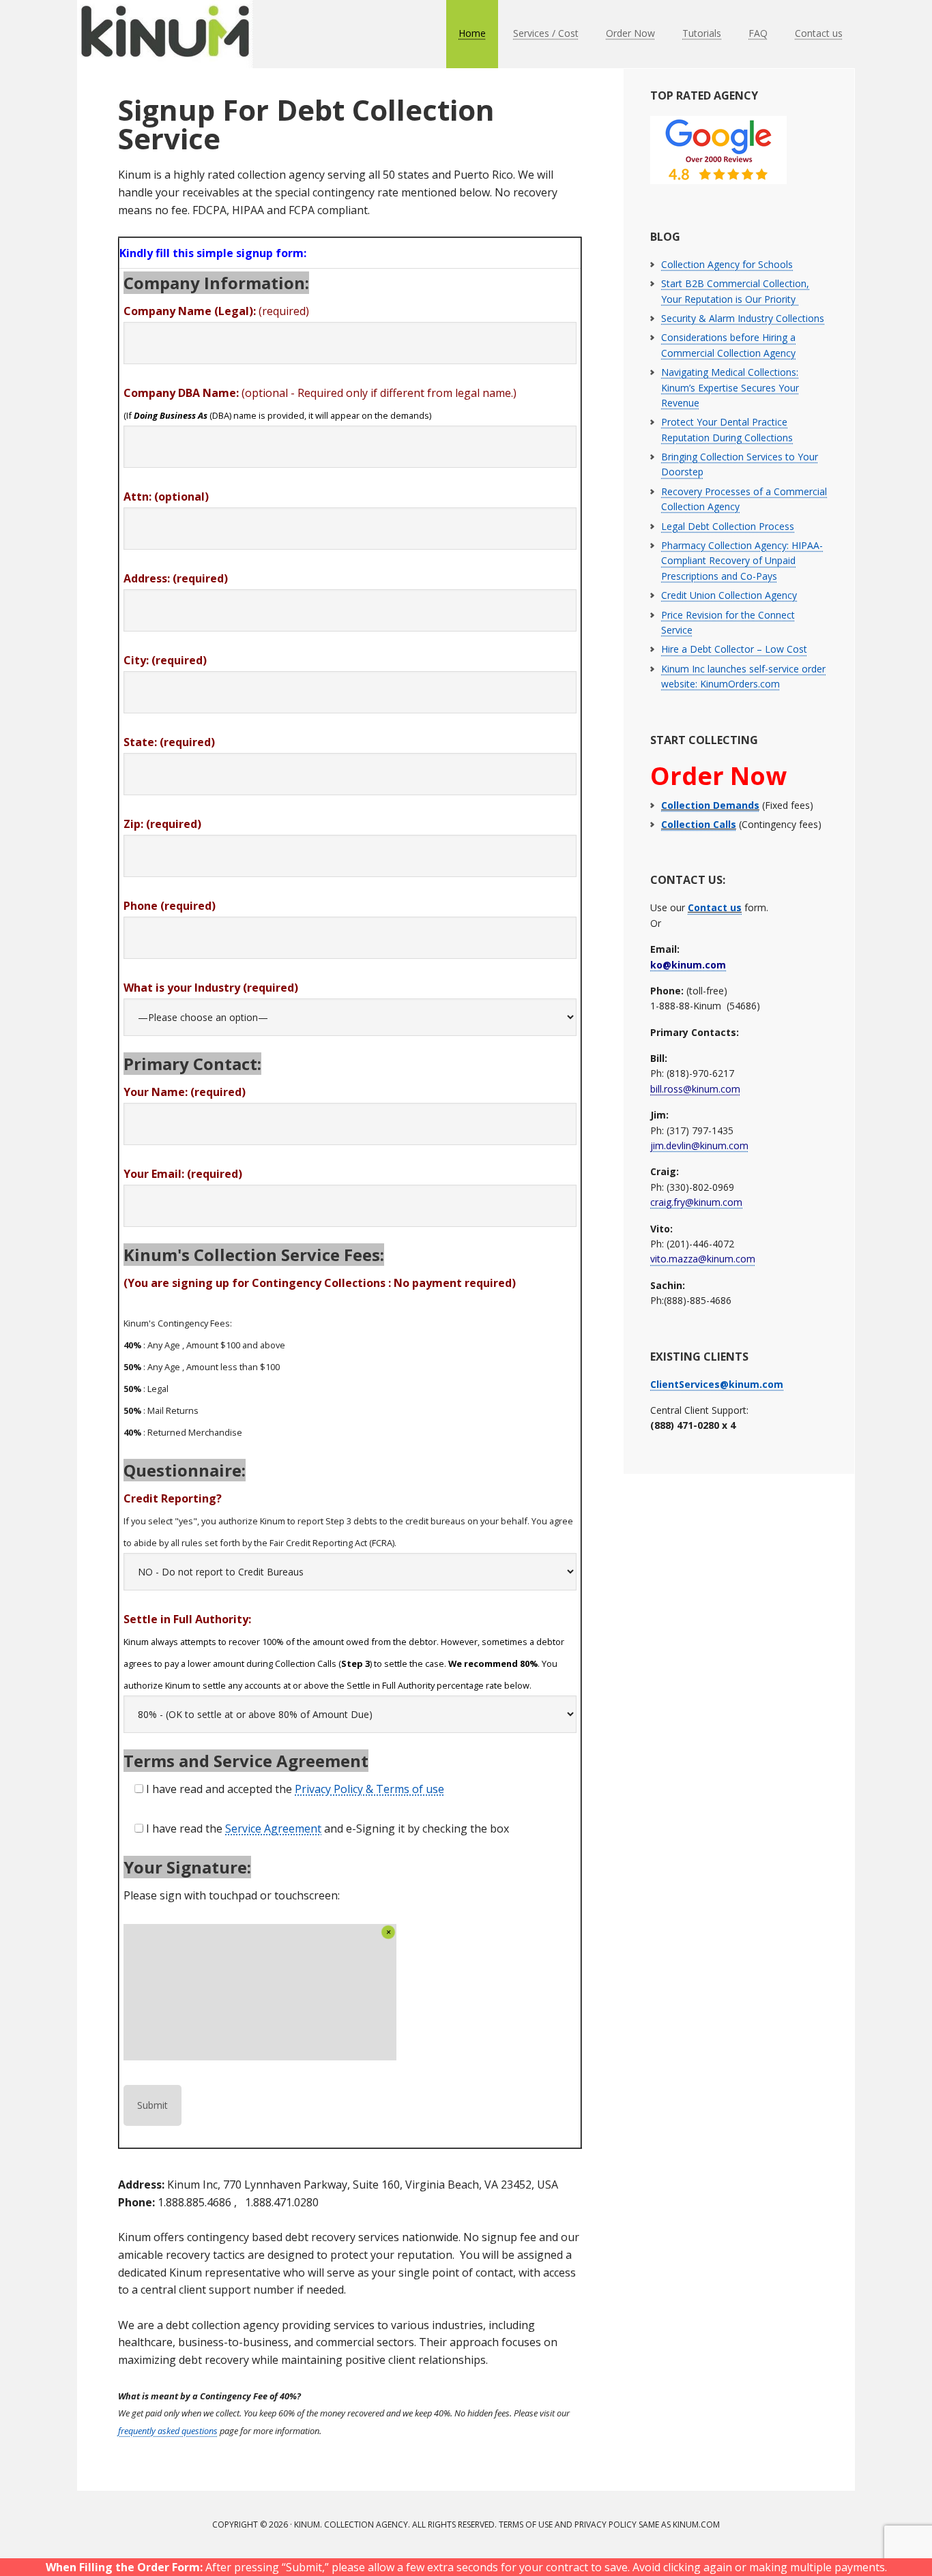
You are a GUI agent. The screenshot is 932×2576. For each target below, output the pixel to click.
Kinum (166, 34)
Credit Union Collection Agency (729, 595)
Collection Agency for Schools (727, 264)
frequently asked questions (168, 2431)
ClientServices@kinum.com (717, 1384)
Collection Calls (699, 824)
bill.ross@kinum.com (695, 1089)
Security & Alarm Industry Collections (743, 318)
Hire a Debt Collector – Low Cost (734, 649)
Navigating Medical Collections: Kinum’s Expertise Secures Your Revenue (730, 387)
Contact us (715, 907)
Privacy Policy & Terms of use (369, 1789)
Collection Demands (710, 805)
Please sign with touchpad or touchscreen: (232, 1895)
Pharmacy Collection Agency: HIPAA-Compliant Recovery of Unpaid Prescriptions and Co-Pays (742, 561)
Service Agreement (273, 1829)
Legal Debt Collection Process (728, 526)
